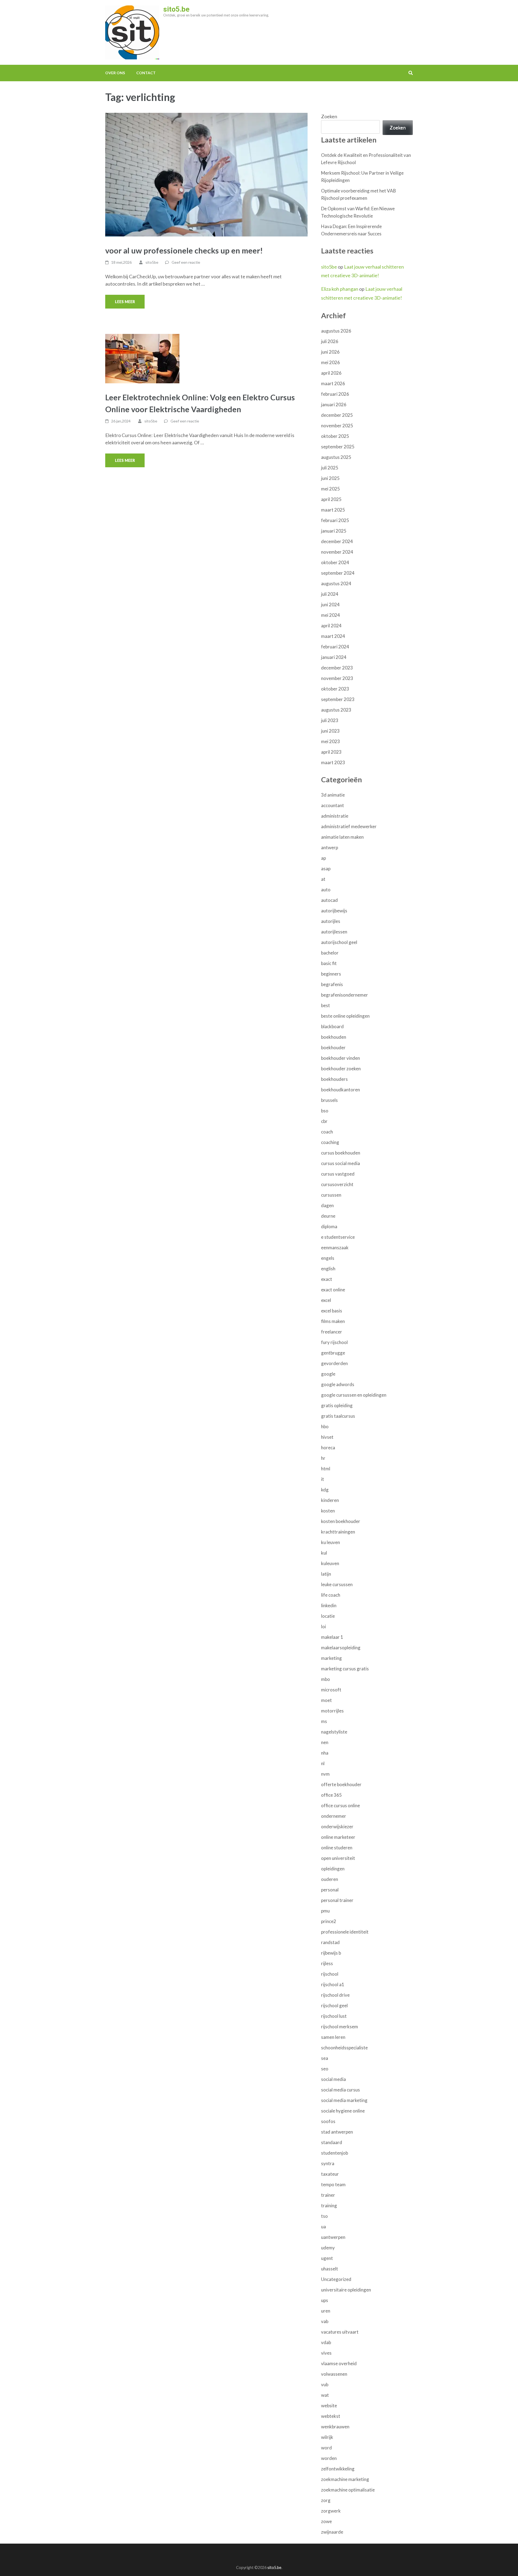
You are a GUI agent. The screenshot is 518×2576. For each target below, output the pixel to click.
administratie (335, 816)
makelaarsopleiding (341, 1648)
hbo (325, 1426)
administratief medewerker (349, 826)
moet (326, 1700)
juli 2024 (330, 594)
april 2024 (331, 626)
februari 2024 (335, 647)
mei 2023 (330, 741)
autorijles (331, 921)
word (326, 2448)
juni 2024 (330, 605)
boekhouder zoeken (341, 1069)
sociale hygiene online (343, 2111)
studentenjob (335, 2153)
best (326, 1005)
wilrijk (327, 2437)
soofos (328, 2121)
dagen (327, 1205)
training (329, 2206)
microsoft (331, 1690)
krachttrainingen (338, 1532)
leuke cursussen (337, 1584)
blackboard (332, 1026)
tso (324, 2216)
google (328, 1374)
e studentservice (338, 1237)
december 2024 (337, 541)
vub (325, 2384)
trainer (328, 2195)
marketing (331, 1658)
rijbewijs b (331, 1953)
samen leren (333, 2037)
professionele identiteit (345, 1932)
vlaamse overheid (339, 2363)
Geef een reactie (186, 262)
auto (326, 890)
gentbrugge (333, 1353)
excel (326, 1300)
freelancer (332, 1332)
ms (324, 1721)
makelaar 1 (332, 1637)
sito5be (152, 262)
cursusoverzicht (337, 1184)
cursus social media (340, 1163)
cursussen (331, 1195)
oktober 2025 (335, 436)
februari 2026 (335, 394)
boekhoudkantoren (340, 1090)
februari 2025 (335, 520)
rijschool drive (335, 1995)
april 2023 (331, 752)
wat (325, 2395)
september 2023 (338, 699)
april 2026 (331, 373)
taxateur (330, 2174)
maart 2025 (333, 510)
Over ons (115, 73)
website (329, 2406)
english (328, 1269)
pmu (325, 1911)
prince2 (329, 1921)
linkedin (329, 1605)
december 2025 (337, 415)
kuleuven (330, 1563)
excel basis (332, 1311)
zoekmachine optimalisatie (348, 2490)
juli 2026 (330, 341)
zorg (326, 2500)
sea (325, 2058)
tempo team (333, 2184)
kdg (325, 1490)
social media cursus (340, 2090)
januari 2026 (334, 404)
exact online (333, 1290)
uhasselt (330, 2269)
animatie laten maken (342, 837)
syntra (328, 2163)
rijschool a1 (333, 1984)
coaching (330, 1142)
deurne (328, 1216)
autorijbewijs (334, 911)
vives (326, 2353)
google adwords (338, 1384)
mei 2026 (330, 362)
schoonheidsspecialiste (344, 2048)
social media (333, 2079)
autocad (329, 900)
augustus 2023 (336, 710)
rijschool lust (334, 2016)
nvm (325, 1774)
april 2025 (331, 499)
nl (323, 1763)
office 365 (331, 1795)
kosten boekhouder (341, 1521)
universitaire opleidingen (346, 2290)
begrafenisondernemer (345, 995)
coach (327, 1132)
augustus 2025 (336, 457)
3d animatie (333, 795)
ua (323, 2227)
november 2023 (337, 678)
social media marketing (344, 2100)
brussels (329, 1100)
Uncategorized (336, 2279)
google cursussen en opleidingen (354, 1395)
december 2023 (337, 668)
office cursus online (340, 1805)
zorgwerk (331, 2511)
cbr (324, 1121)
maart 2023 (333, 762)
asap (326, 869)
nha (325, 1753)
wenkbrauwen (335, 2427)
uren (326, 2311)
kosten (328, 1511)
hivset (327, 1437)
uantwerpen (333, 2237)
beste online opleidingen (345, 1016)
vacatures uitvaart (340, 2332)
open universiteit (338, 1858)
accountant (333, 805)
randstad (330, 1942)
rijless (327, 1963)
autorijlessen (334, 932)
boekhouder (333, 1047)
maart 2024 (333, 636)
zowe (326, 2521)
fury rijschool (334, 1342)
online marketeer (338, 1837)
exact (327, 1279)
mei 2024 (330, 615)
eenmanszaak (335, 1248)
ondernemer (334, 1816)
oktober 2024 (335, 562)
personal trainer (337, 1900)
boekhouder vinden (340, 1058)
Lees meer (125, 302)
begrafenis (332, 984)
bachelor (330, 953)
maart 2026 (333, 383)
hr (323, 1458)
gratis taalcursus (338, 1416)
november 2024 (337, 552)
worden (329, 2458)
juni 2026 (330, 352)
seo (325, 2069)
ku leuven (330, 1542)
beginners (331, 974)
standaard (332, 2142)
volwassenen (334, 2374)
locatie (328, 1616)
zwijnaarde (332, 2532)
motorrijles (332, 1711)
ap (323, 858)
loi (323, 1626)
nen (325, 1742)
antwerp (330, 847)
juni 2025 (330, 478)
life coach (331, 1595)
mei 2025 (330, 489)
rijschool (330, 1974)
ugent (327, 2258)
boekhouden (334, 1037)
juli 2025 (330, 468)
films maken (333, 1321)
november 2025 (337, 426)
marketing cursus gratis (345, 1669)
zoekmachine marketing (345, 2479)
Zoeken (329, 116)
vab (325, 2321)
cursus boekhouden (341, 1153)
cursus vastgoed (338, 1174)
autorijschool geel (339, 942)
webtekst (331, 2416)
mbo (326, 1679)
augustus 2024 (336, 583)
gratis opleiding (337, 1405)
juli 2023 (330, 720)
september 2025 (338, 447)
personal (330, 1890)
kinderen (330, 1500)
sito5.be (176, 9)
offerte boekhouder (341, 1784)
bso (325, 1111)
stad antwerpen (337, 2132)
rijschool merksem (340, 2027)
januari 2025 (334, 531)
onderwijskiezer (337, 1827)
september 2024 (338, 573)
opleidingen (333, 1869)
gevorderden (334, 1363)
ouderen (330, 1879)
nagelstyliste (334, 1732)
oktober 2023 (335, 689)
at (323, 879)
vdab (326, 2342)
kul (324, 1553)
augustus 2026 (336, 331)
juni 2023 (330, 731)
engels (328, 1258)
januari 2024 (334, 657)
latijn (326, 1574)
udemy (328, 2248)
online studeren (337, 1848)
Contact (146, 73)
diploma (329, 1226)
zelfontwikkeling (338, 2469)
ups (325, 2300)
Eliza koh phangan (340, 289)
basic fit (329, 963)
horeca (328, 1448)
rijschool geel (334, 2005)
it (323, 1479)
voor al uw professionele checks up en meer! (184, 250)
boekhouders (334, 1079)
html (326, 1469)
